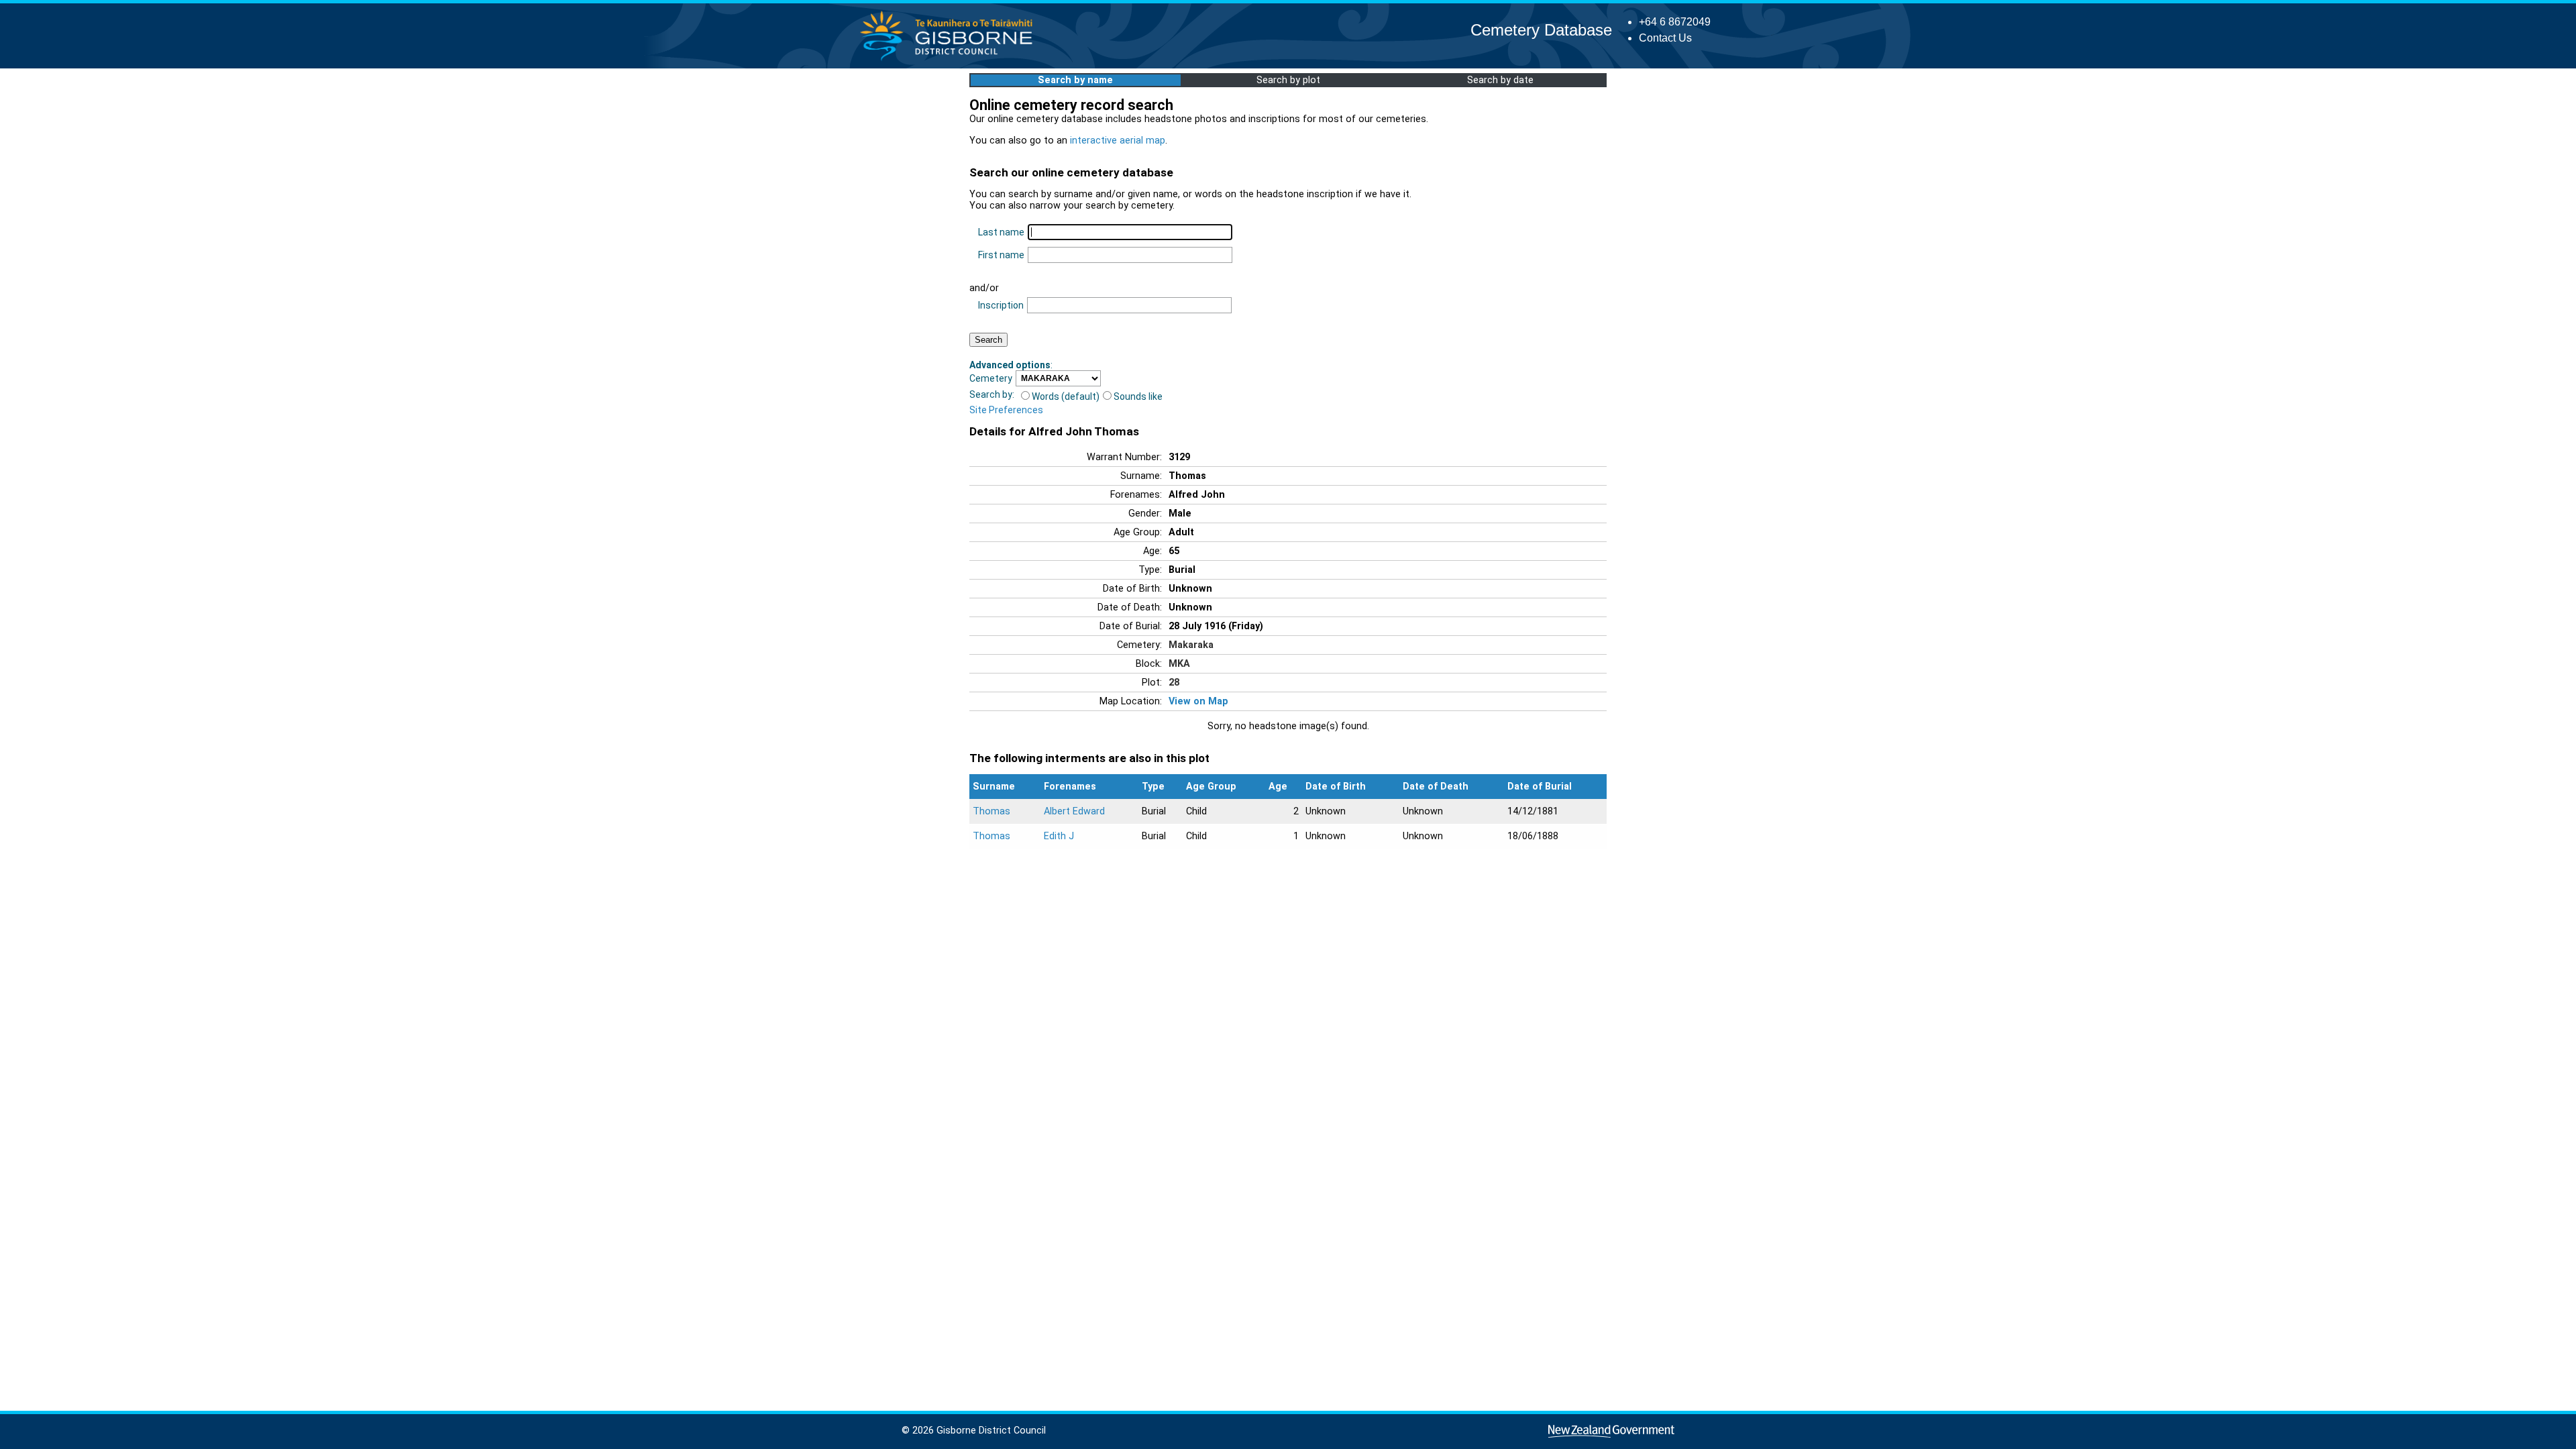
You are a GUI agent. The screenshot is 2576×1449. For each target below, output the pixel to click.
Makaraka (1191, 645)
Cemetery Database (1541, 30)
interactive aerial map (1118, 141)
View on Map (1198, 701)
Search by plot (1288, 80)
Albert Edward (1074, 811)
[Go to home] (950, 60)
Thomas (991, 811)
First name (1001, 255)
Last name (1001, 232)
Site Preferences (1006, 410)
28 (1174, 683)
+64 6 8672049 (1675, 22)
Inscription (1001, 305)
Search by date (1500, 80)
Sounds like (1138, 396)
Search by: (992, 394)
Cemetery (991, 378)
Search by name (1075, 80)
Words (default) (1066, 396)
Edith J (1059, 836)
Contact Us (1665, 38)
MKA (1179, 664)
